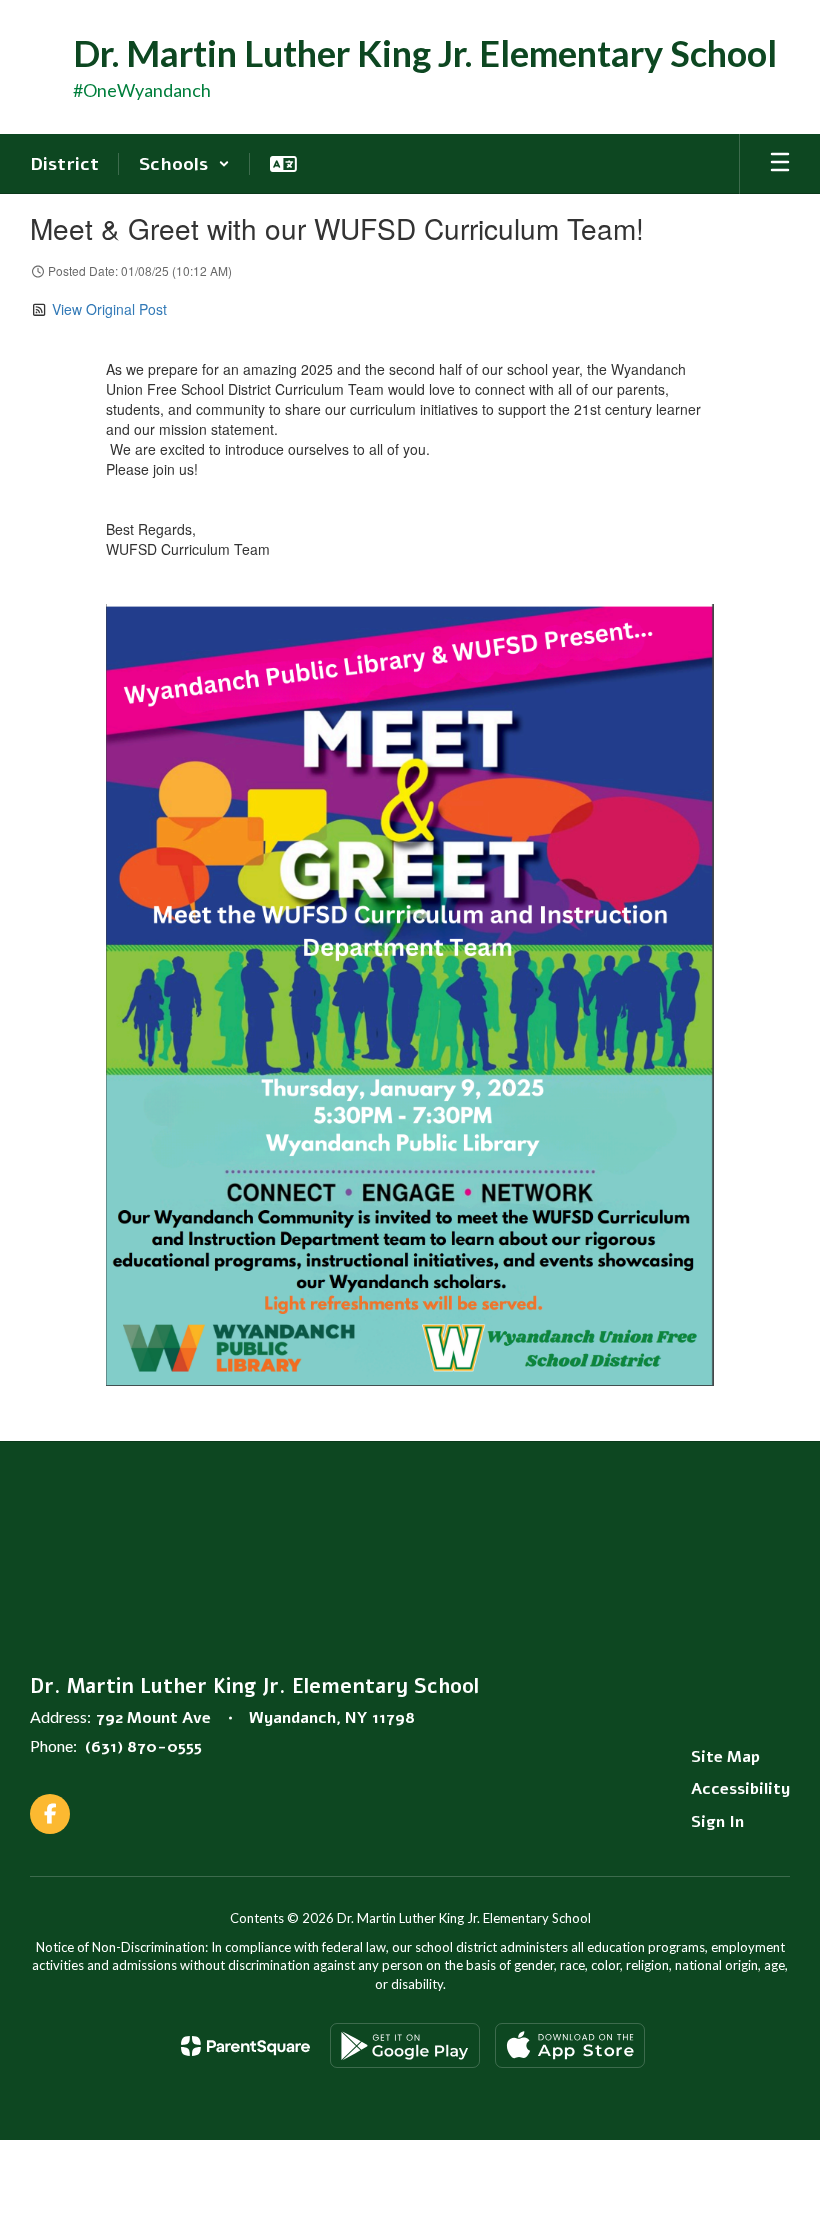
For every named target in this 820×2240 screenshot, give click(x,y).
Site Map (725, 1757)
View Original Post (109, 309)
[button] (184, 164)
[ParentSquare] (245, 2046)
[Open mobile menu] (780, 164)
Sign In (717, 1822)
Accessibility (740, 1789)
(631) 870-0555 (143, 1747)
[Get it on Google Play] (405, 2045)
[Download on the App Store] (570, 2045)
